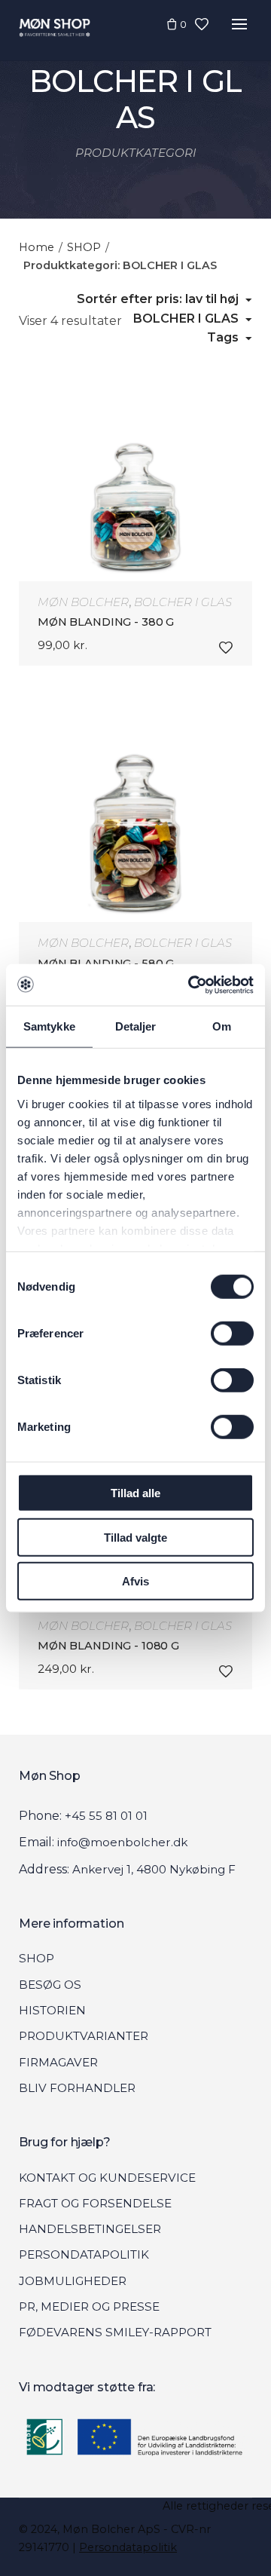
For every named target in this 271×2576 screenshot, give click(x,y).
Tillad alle (135, 1493)
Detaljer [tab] (136, 1026)
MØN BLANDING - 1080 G (108, 1646)
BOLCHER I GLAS (183, 602)
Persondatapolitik (128, 2547)
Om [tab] (222, 1026)
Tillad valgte (135, 1537)
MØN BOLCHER (83, 602)
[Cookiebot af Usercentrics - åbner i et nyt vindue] (191, 985)
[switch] (232, 1334)
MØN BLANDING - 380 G (106, 622)
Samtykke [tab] (49, 1026)
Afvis (135, 1581)
